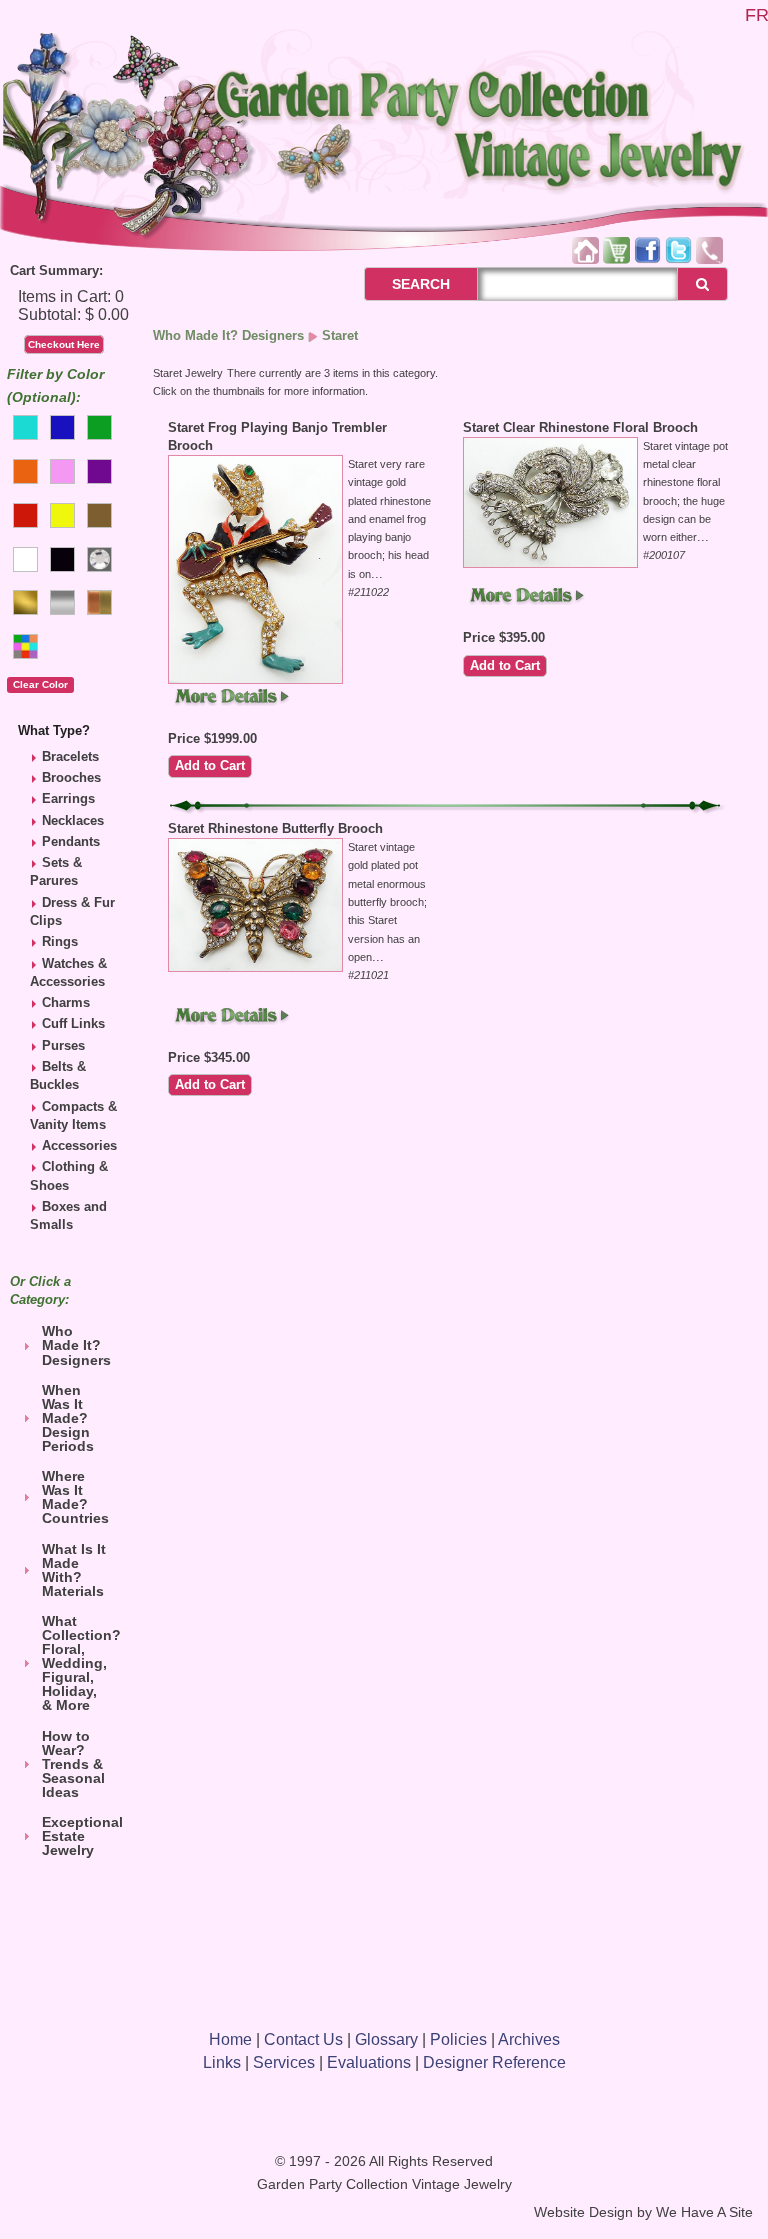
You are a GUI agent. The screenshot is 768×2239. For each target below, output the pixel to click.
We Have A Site (704, 2212)
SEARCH (399, 284)
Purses (63, 1045)
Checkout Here (64, 344)
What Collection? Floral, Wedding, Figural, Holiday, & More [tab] (80, 1663)
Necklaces (73, 820)
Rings (60, 941)
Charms (66, 1002)
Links (222, 2062)
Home (230, 2039)
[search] (702, 284)
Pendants (71, 841)
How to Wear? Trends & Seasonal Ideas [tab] (73, 1764)
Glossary (386, 2039)
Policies (458, 2039)
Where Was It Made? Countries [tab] (75, 1497)
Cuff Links (73, 1023)
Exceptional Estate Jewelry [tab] (80, 1836)
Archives (529, 2039)
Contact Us (303, 2039)
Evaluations (369, 2062)
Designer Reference (494, 2062)
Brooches (71, 777)
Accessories (79, 1145)
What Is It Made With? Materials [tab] (74, 1570)
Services (284, 2062)
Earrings (68, 798)
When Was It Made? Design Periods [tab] (68, 1418)
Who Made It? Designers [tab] (76, 1345)
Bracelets (70, 756)
